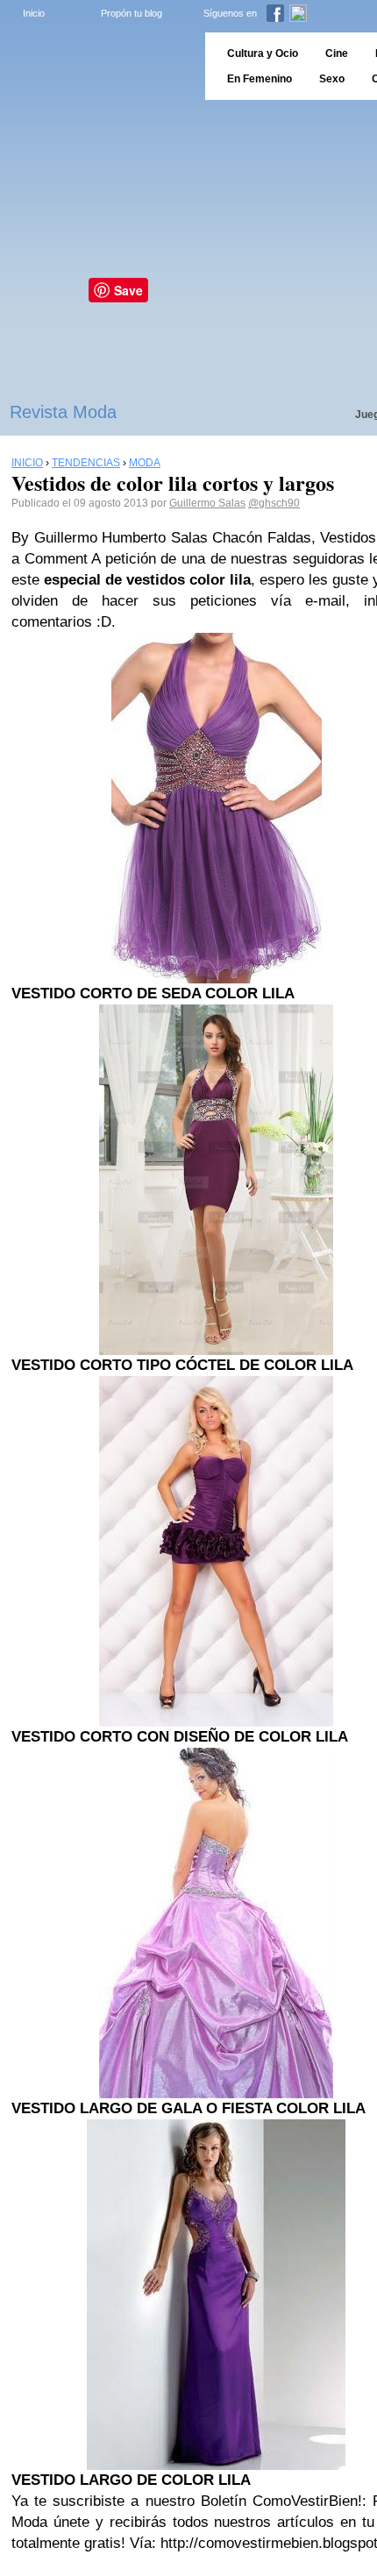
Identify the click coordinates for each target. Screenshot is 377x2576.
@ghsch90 (274, 503)
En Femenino (260, 79)
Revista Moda (63, 412)
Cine (337, 53)
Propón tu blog (132, 13)
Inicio (34, 13)
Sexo (332, 79)
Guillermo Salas (207, 503)
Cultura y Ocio (263, 53)
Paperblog (97, 66)
